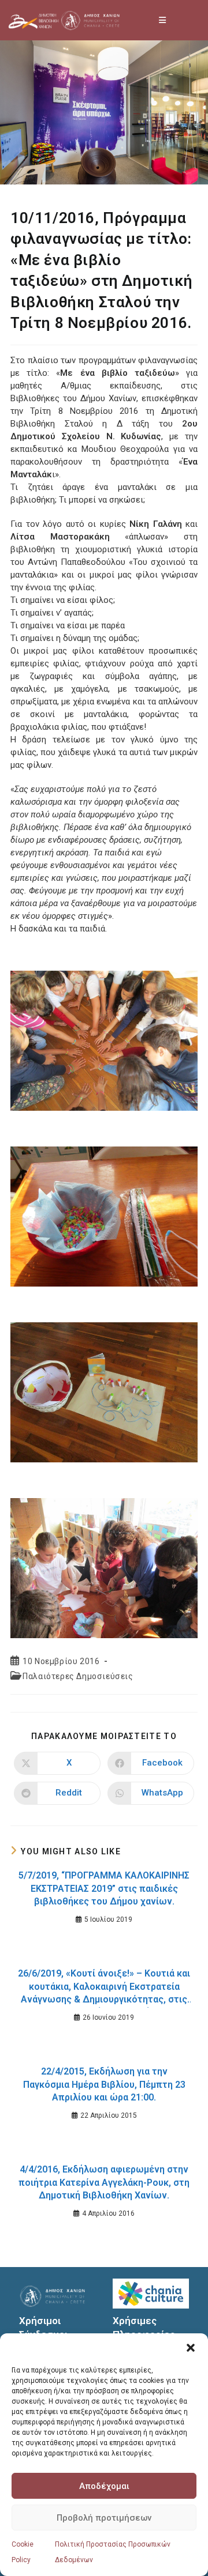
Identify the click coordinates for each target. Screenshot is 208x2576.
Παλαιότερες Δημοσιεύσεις (78, 1676)
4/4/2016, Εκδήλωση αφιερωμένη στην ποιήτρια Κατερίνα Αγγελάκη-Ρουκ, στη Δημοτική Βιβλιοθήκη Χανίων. (104, 2182)
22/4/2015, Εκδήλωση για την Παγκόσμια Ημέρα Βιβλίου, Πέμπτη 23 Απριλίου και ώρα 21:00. (104, 2084)
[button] (191, 2348)
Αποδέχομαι (104, 2486)
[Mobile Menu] (163, 20)
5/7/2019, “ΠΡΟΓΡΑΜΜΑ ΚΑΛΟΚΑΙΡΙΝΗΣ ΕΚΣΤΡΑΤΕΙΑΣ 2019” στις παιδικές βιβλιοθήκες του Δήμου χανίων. (104, 1888)
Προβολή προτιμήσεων (104, 2518)
